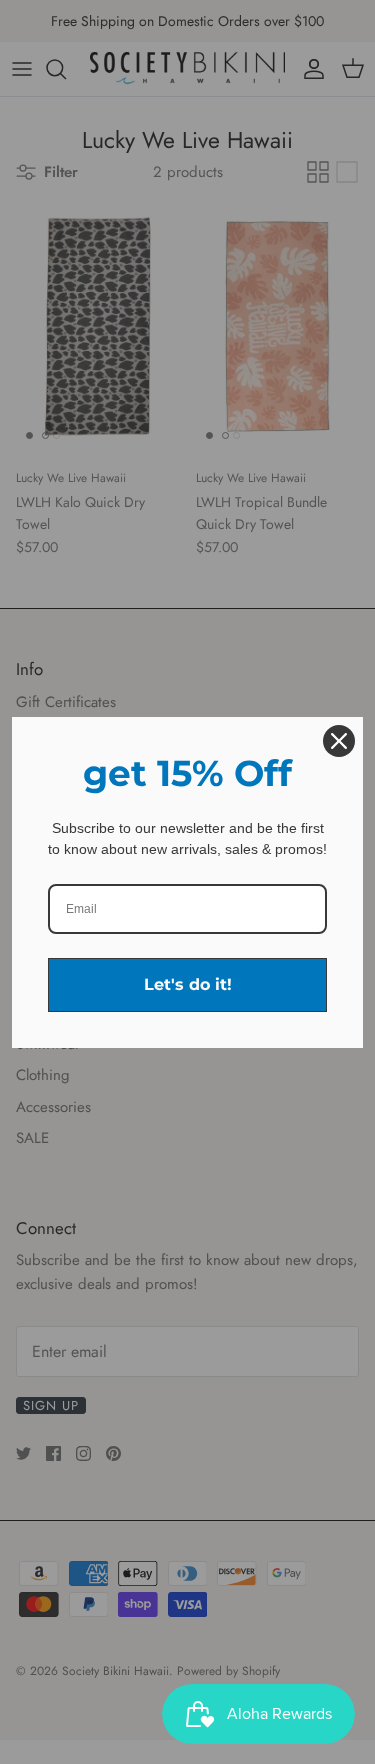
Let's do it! (188, 984)
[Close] (339, 741)
